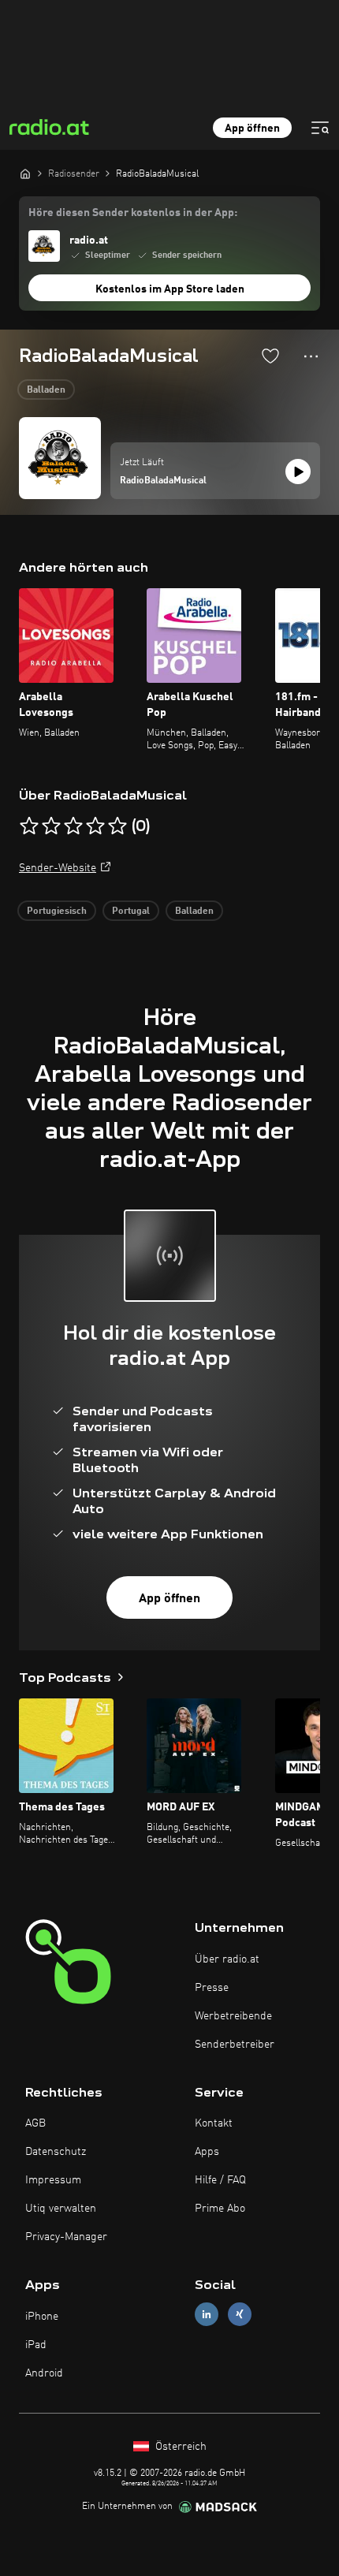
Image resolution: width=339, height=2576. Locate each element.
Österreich (179, 2447)
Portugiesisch (57, 911)
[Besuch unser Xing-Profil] (240, 2315)
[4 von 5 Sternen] (95, 826)
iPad (36, 2345)
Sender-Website (58, 868)
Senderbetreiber (235, 2045)
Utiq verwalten (61, 2209)
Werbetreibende (233, 2016)
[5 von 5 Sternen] (117, 826)
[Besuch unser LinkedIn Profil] (207, 2315)
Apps (207, 2152)
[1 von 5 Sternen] (29, 826)
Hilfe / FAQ (220, 2180)
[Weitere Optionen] (311, 356)
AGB (35, 2123)
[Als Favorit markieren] (270, 356)
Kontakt (214, 2123)
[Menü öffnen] (320, 128)
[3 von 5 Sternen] (73, 826)
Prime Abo (220, 2209)
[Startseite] (25, 173)
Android (44, 2373)
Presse (212, 1988)
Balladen (46, 390)
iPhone (42, 2317)
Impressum (53, 2180)
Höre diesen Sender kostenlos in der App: (133, 213)
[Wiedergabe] (298, 472)
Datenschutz (56, 2152)
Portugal (131, 911)
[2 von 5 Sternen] (51, 826)
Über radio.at (227, 1959)
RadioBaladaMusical (163, 481)
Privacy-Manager (66, 2237)
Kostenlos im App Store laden (170, 289)
